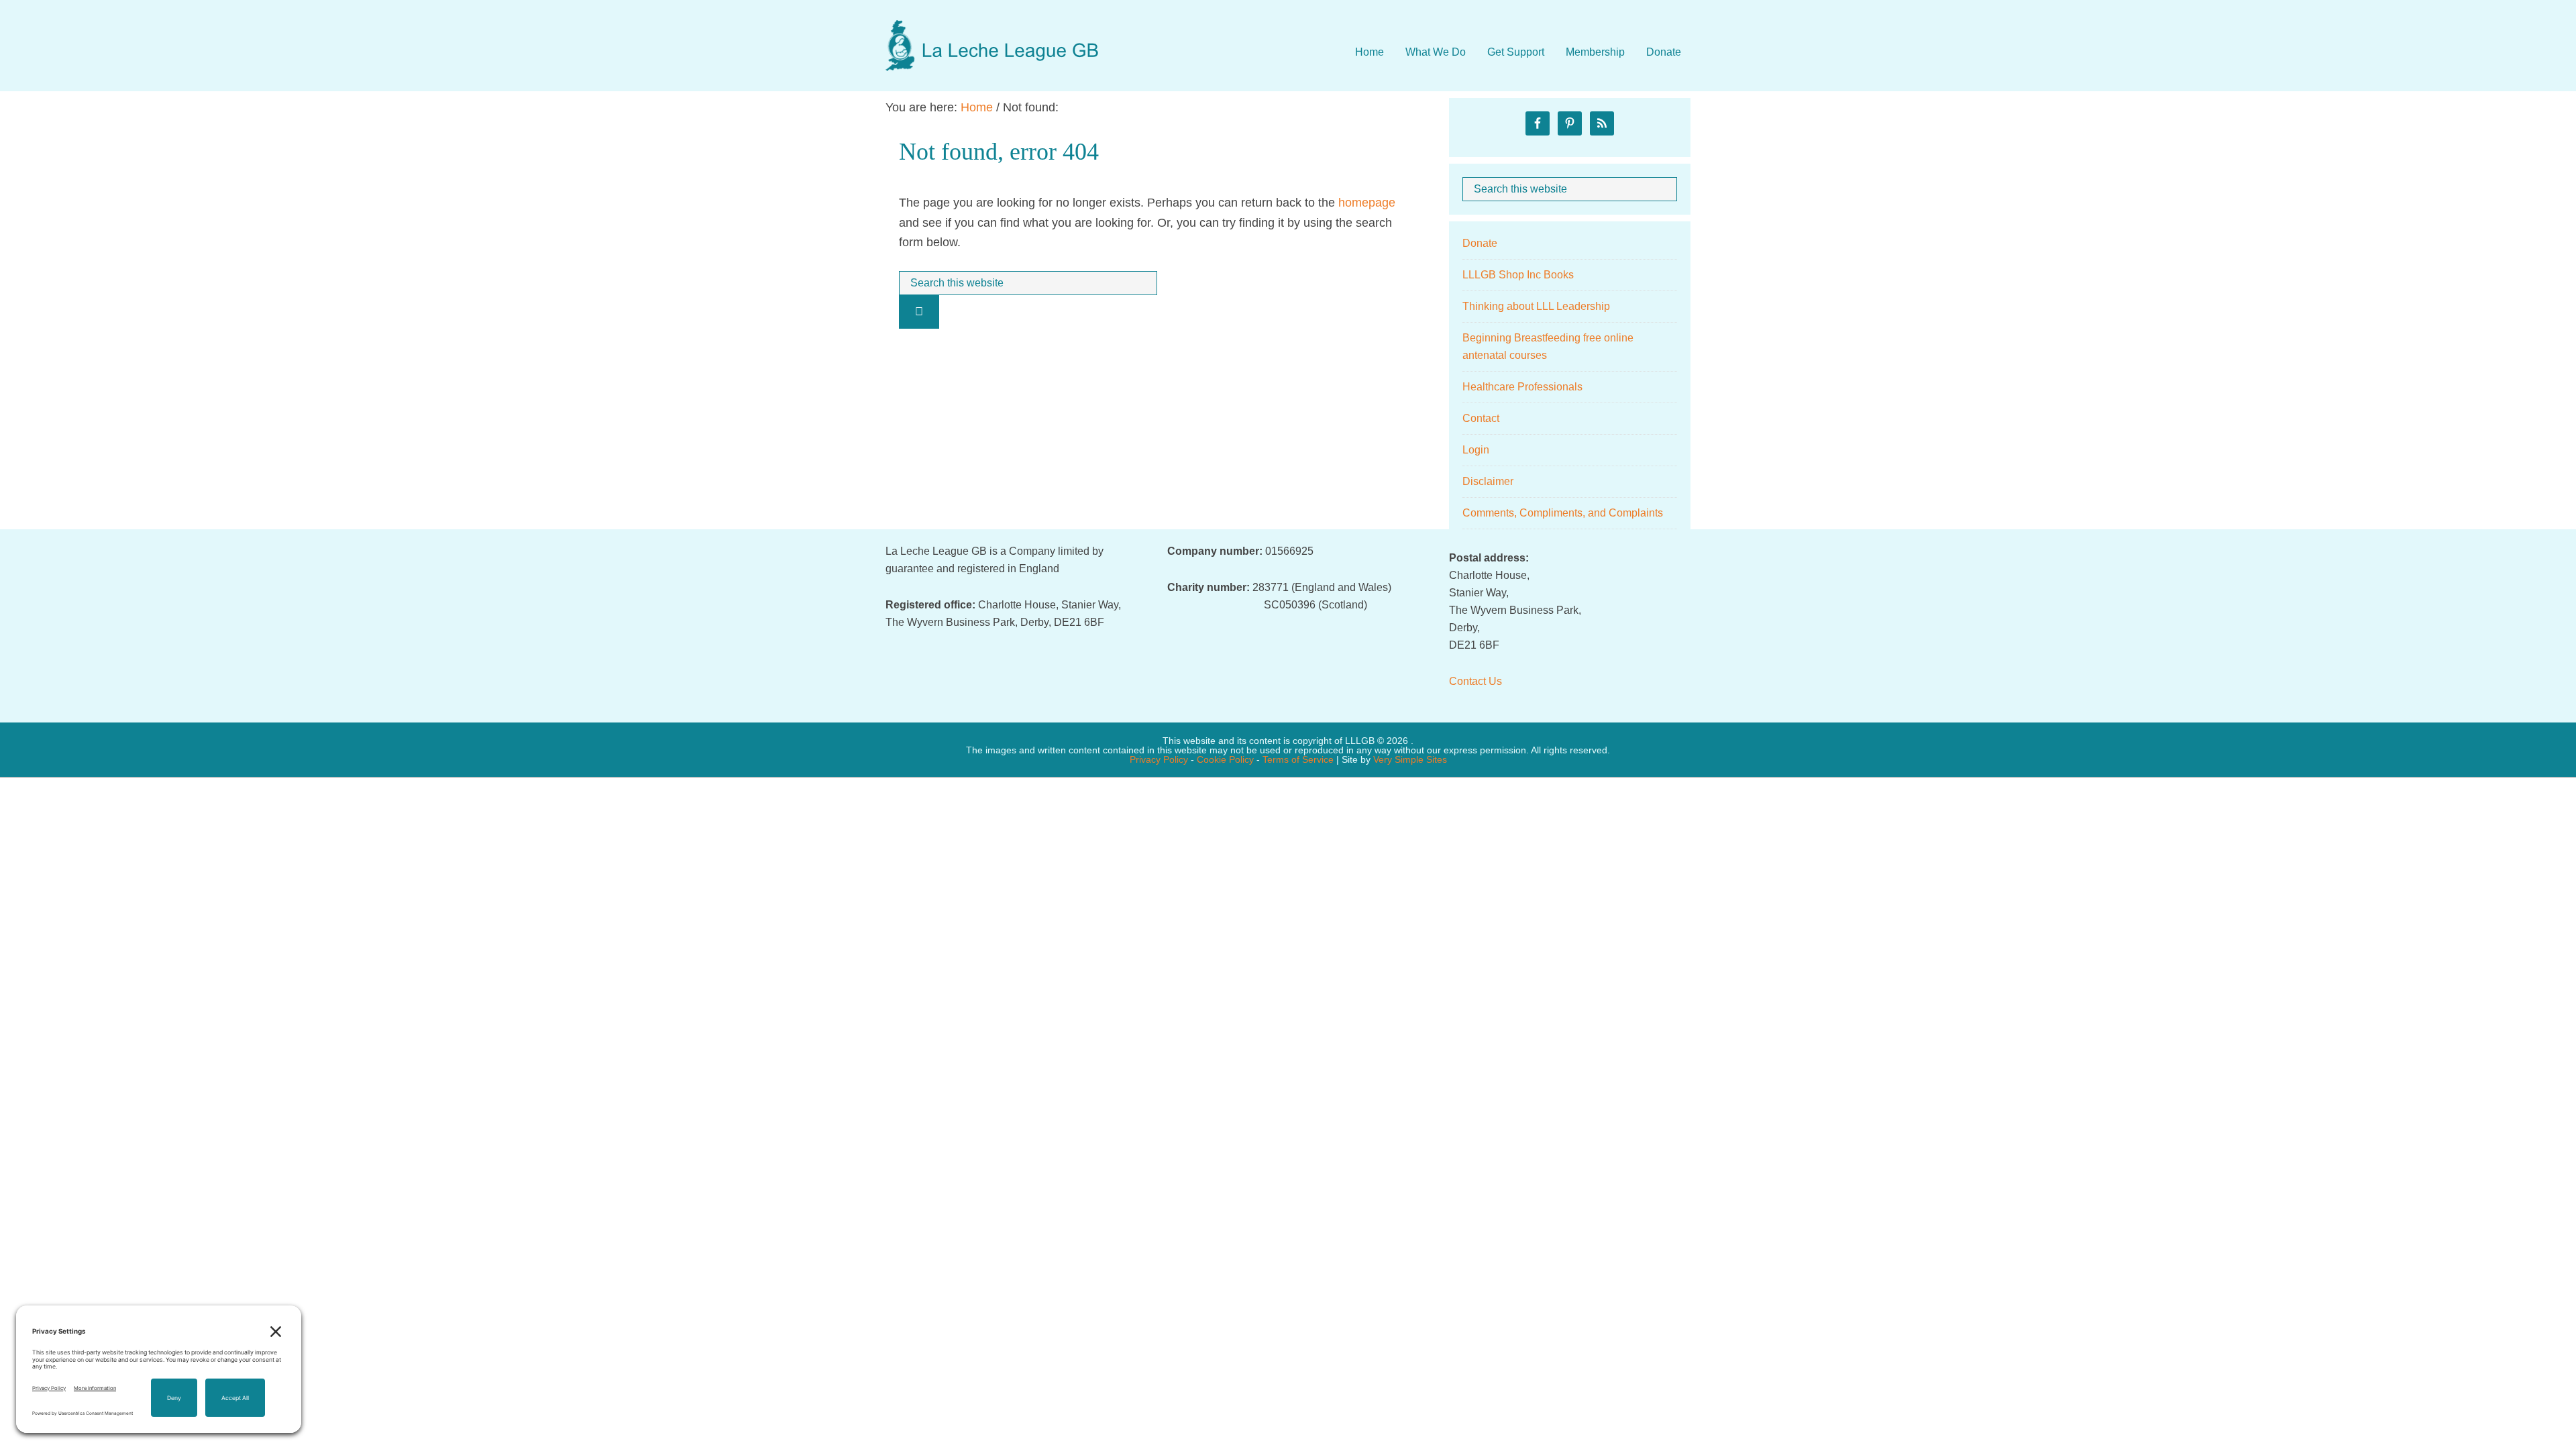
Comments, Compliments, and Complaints (1563, 513)
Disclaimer (1488, 481)
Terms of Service (1298, 759)
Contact (1481, 418)
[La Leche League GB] (993, 33)
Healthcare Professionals (1522, 387)
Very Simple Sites (1410, 759)
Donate (1480, 243)
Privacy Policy (1159, 759)
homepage (1367, 203)
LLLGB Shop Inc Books (1518, 275)
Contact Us (1475, 681)
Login (1476, 450)
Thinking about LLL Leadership (1536, 306)
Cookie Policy (1225, 759)
